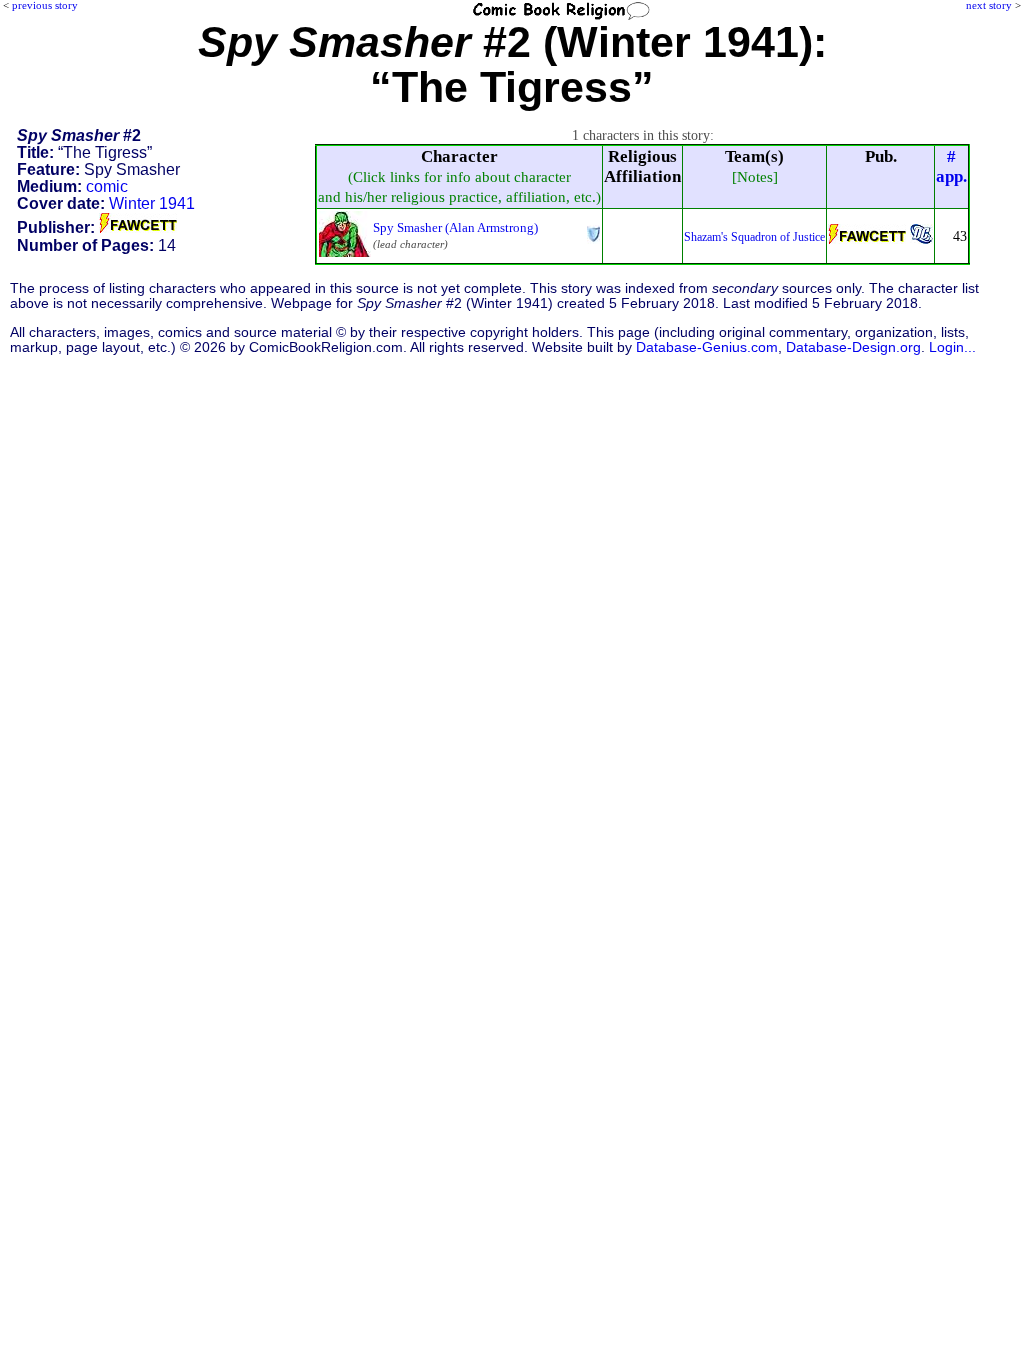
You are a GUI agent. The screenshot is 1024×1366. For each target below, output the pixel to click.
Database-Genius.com (707, 347)
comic (107, 186)
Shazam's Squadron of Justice (754, 237)
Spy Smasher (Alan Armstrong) (455, 227)
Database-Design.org (853, 347)
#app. (951, 166)
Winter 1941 (152, 203)
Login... (952, 347)
